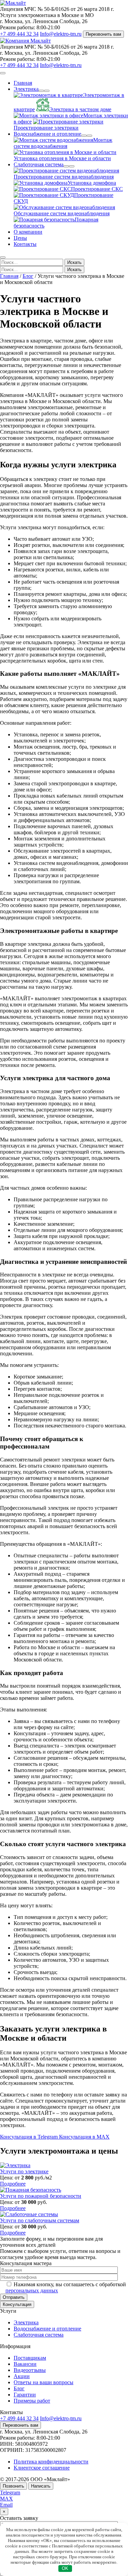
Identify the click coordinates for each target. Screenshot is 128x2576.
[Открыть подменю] (41, 91)
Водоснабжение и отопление (47, 134)
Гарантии (25, 2395)
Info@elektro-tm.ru (61, 34)
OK (65, 2568)
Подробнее (13, 2184)
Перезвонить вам (103, 34)
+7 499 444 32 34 (19, 34)
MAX (6, 2499)
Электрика (26, 89)
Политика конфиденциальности (51, 2462)
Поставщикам (30, 2358)
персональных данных (32, 2290)
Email (6, 2505)
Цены (20, 238)
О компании (28, 232)
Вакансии (25, 2364)
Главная (23, 83)
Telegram (10, 2493)
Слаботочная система (39, 164)
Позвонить (13, 2486)
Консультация (17, 2304)
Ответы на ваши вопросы (44, 2382)
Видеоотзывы (30, 2370)
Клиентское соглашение (42, 2468)
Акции (22, 2376)
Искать (74, 262)
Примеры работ (32, 2401)
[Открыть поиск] (3, 257)
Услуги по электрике (24, 2171)
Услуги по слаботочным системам (40, 2220)
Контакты (25, 244)
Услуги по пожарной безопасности (41, 2196)
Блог (28, 276)
